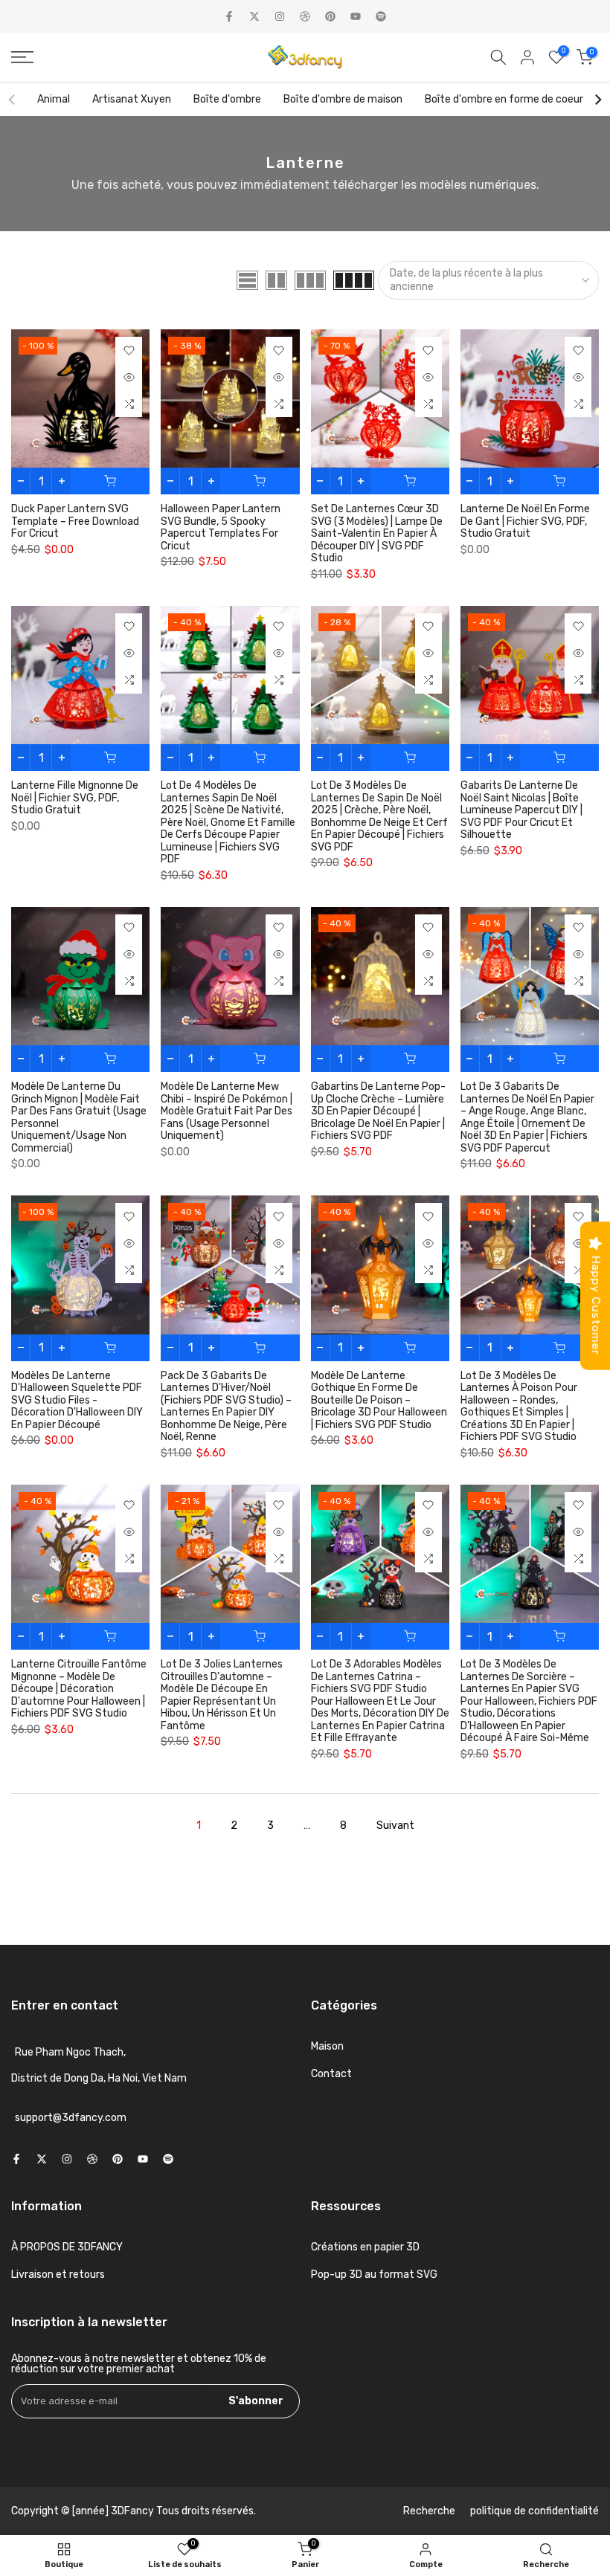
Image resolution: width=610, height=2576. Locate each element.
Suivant (395, 1826)
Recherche (429, 2511)
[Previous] (13, 100)
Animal (54, 99)
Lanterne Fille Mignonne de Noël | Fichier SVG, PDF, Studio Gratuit (75, 798)
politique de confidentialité (534, 2511)
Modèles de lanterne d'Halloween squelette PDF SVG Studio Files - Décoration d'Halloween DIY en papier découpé (77, 1400)
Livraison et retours (58, 2275)
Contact (331, 2074)
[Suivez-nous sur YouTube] (356, 16)
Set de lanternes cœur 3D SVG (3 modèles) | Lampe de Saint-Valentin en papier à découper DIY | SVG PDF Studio (377, 533)
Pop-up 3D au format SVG (374, 2275)
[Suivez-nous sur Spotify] (381, 16)
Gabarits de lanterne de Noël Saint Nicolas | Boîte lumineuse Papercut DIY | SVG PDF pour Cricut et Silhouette (521, 810)
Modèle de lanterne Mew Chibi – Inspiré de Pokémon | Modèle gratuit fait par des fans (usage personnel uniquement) (227, 1111)
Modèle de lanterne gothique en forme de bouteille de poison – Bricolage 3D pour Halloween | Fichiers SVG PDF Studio (379, 1400)
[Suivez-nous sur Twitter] (254, 16)
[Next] (597, 100)
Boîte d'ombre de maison (343, 99)
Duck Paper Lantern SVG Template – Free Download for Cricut (75, 521)
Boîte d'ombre (227, 99)
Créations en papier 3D (365, 2247)
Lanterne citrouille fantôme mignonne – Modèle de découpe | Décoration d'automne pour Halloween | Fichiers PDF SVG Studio (79, 1689)
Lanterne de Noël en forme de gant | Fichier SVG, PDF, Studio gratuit (525, 521)
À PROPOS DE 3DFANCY (67, 2247)
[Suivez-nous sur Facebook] (229, 16)
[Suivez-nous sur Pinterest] (330, 16)
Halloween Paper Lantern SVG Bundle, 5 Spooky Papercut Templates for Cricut (221, 527)
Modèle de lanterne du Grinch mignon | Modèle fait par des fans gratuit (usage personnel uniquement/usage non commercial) (79, 1117)
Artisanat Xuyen (132, 99)
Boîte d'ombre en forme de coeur (504, 99)
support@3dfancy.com (71, 2118)
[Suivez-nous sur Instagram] (280, 16)
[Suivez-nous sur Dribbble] (305, 16)
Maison (327, 2046)
